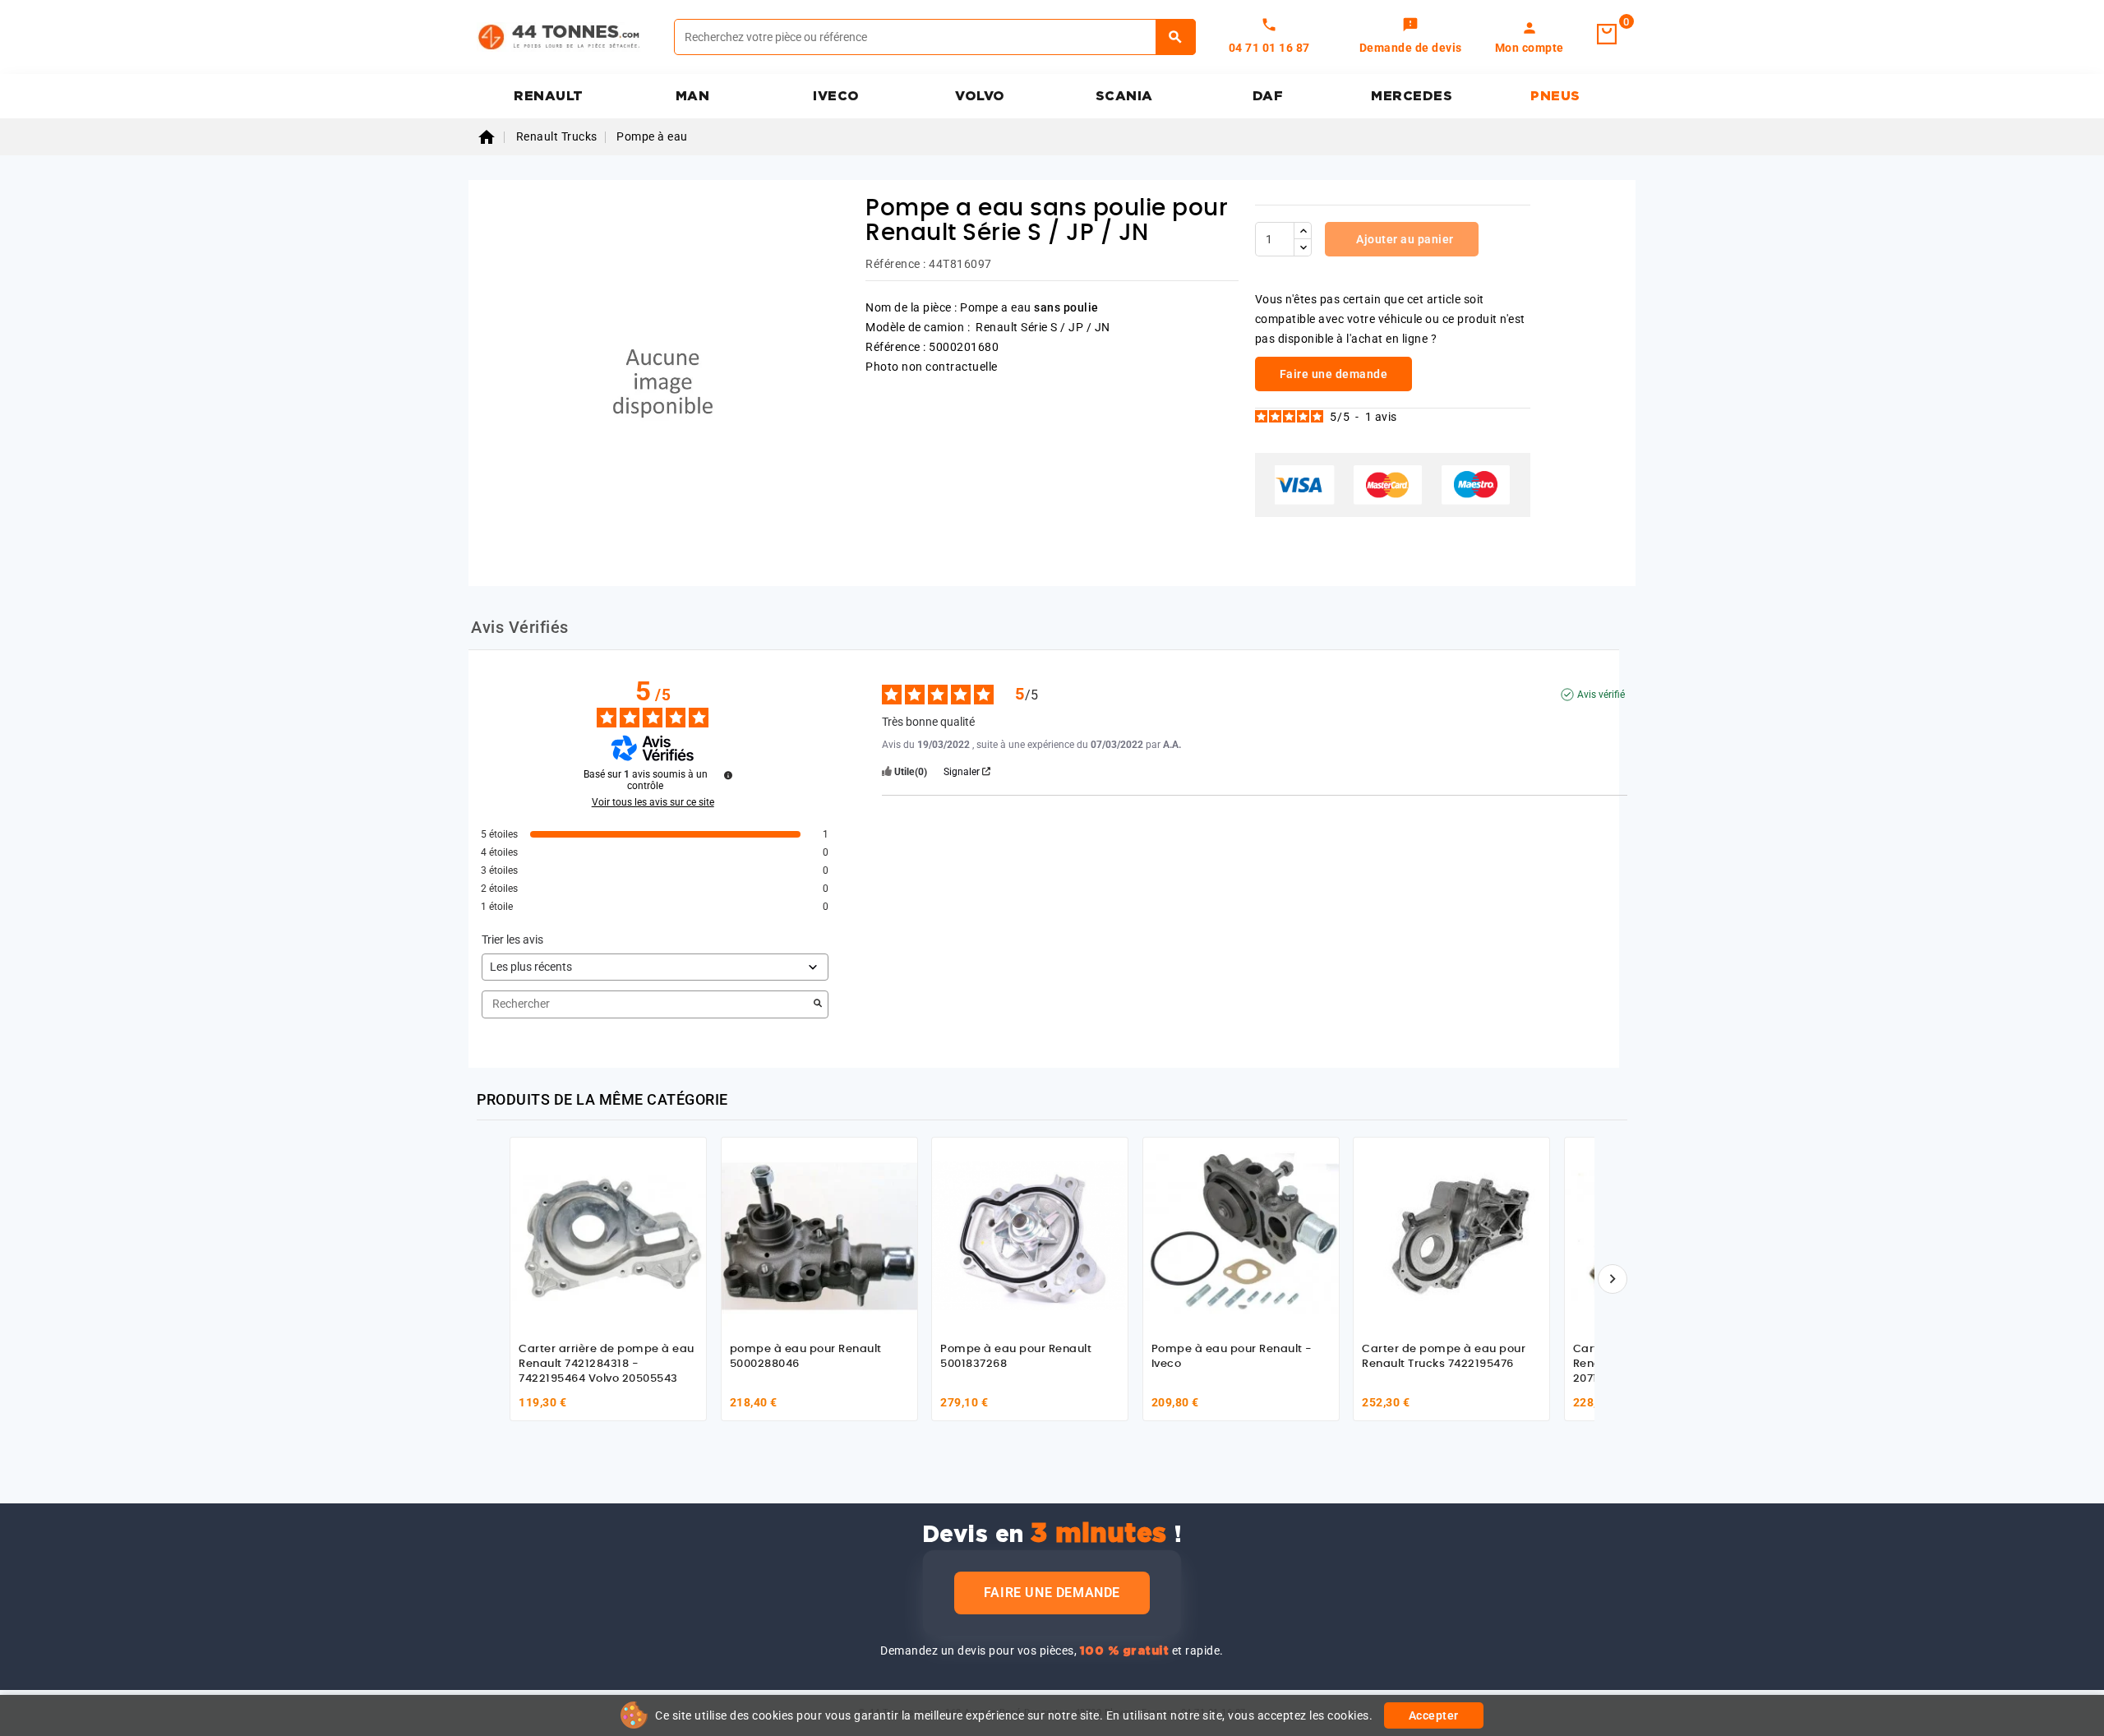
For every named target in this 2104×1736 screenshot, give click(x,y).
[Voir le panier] (1607, 35)
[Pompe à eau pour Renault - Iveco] (1241, 1235)
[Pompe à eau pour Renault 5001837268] (1030, 1235)
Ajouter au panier (1404, 239)
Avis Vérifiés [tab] (520, 627)
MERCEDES (1412, 96)
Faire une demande (1052, 1593)
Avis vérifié (1601, 695)
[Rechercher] (1176, 37)
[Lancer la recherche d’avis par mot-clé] (818, 1004)
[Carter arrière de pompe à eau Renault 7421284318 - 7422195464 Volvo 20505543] (608, 1235)
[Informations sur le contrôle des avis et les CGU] (728, 775)
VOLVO (980, 96)
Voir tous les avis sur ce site (653, 802)
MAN (693, 96)
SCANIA (1124, 96)
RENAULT (549, 96)
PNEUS (1555, 96)
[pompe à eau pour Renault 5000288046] (819, 1235)
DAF (1268, 96)
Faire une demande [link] (1334, 374)
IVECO (836, 96)
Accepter (1434, 1715)
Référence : (896, 264)
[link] (1411, 37)
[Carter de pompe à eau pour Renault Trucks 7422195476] (1451, 1235)
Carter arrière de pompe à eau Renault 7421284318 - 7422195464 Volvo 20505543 (607, 1364)
